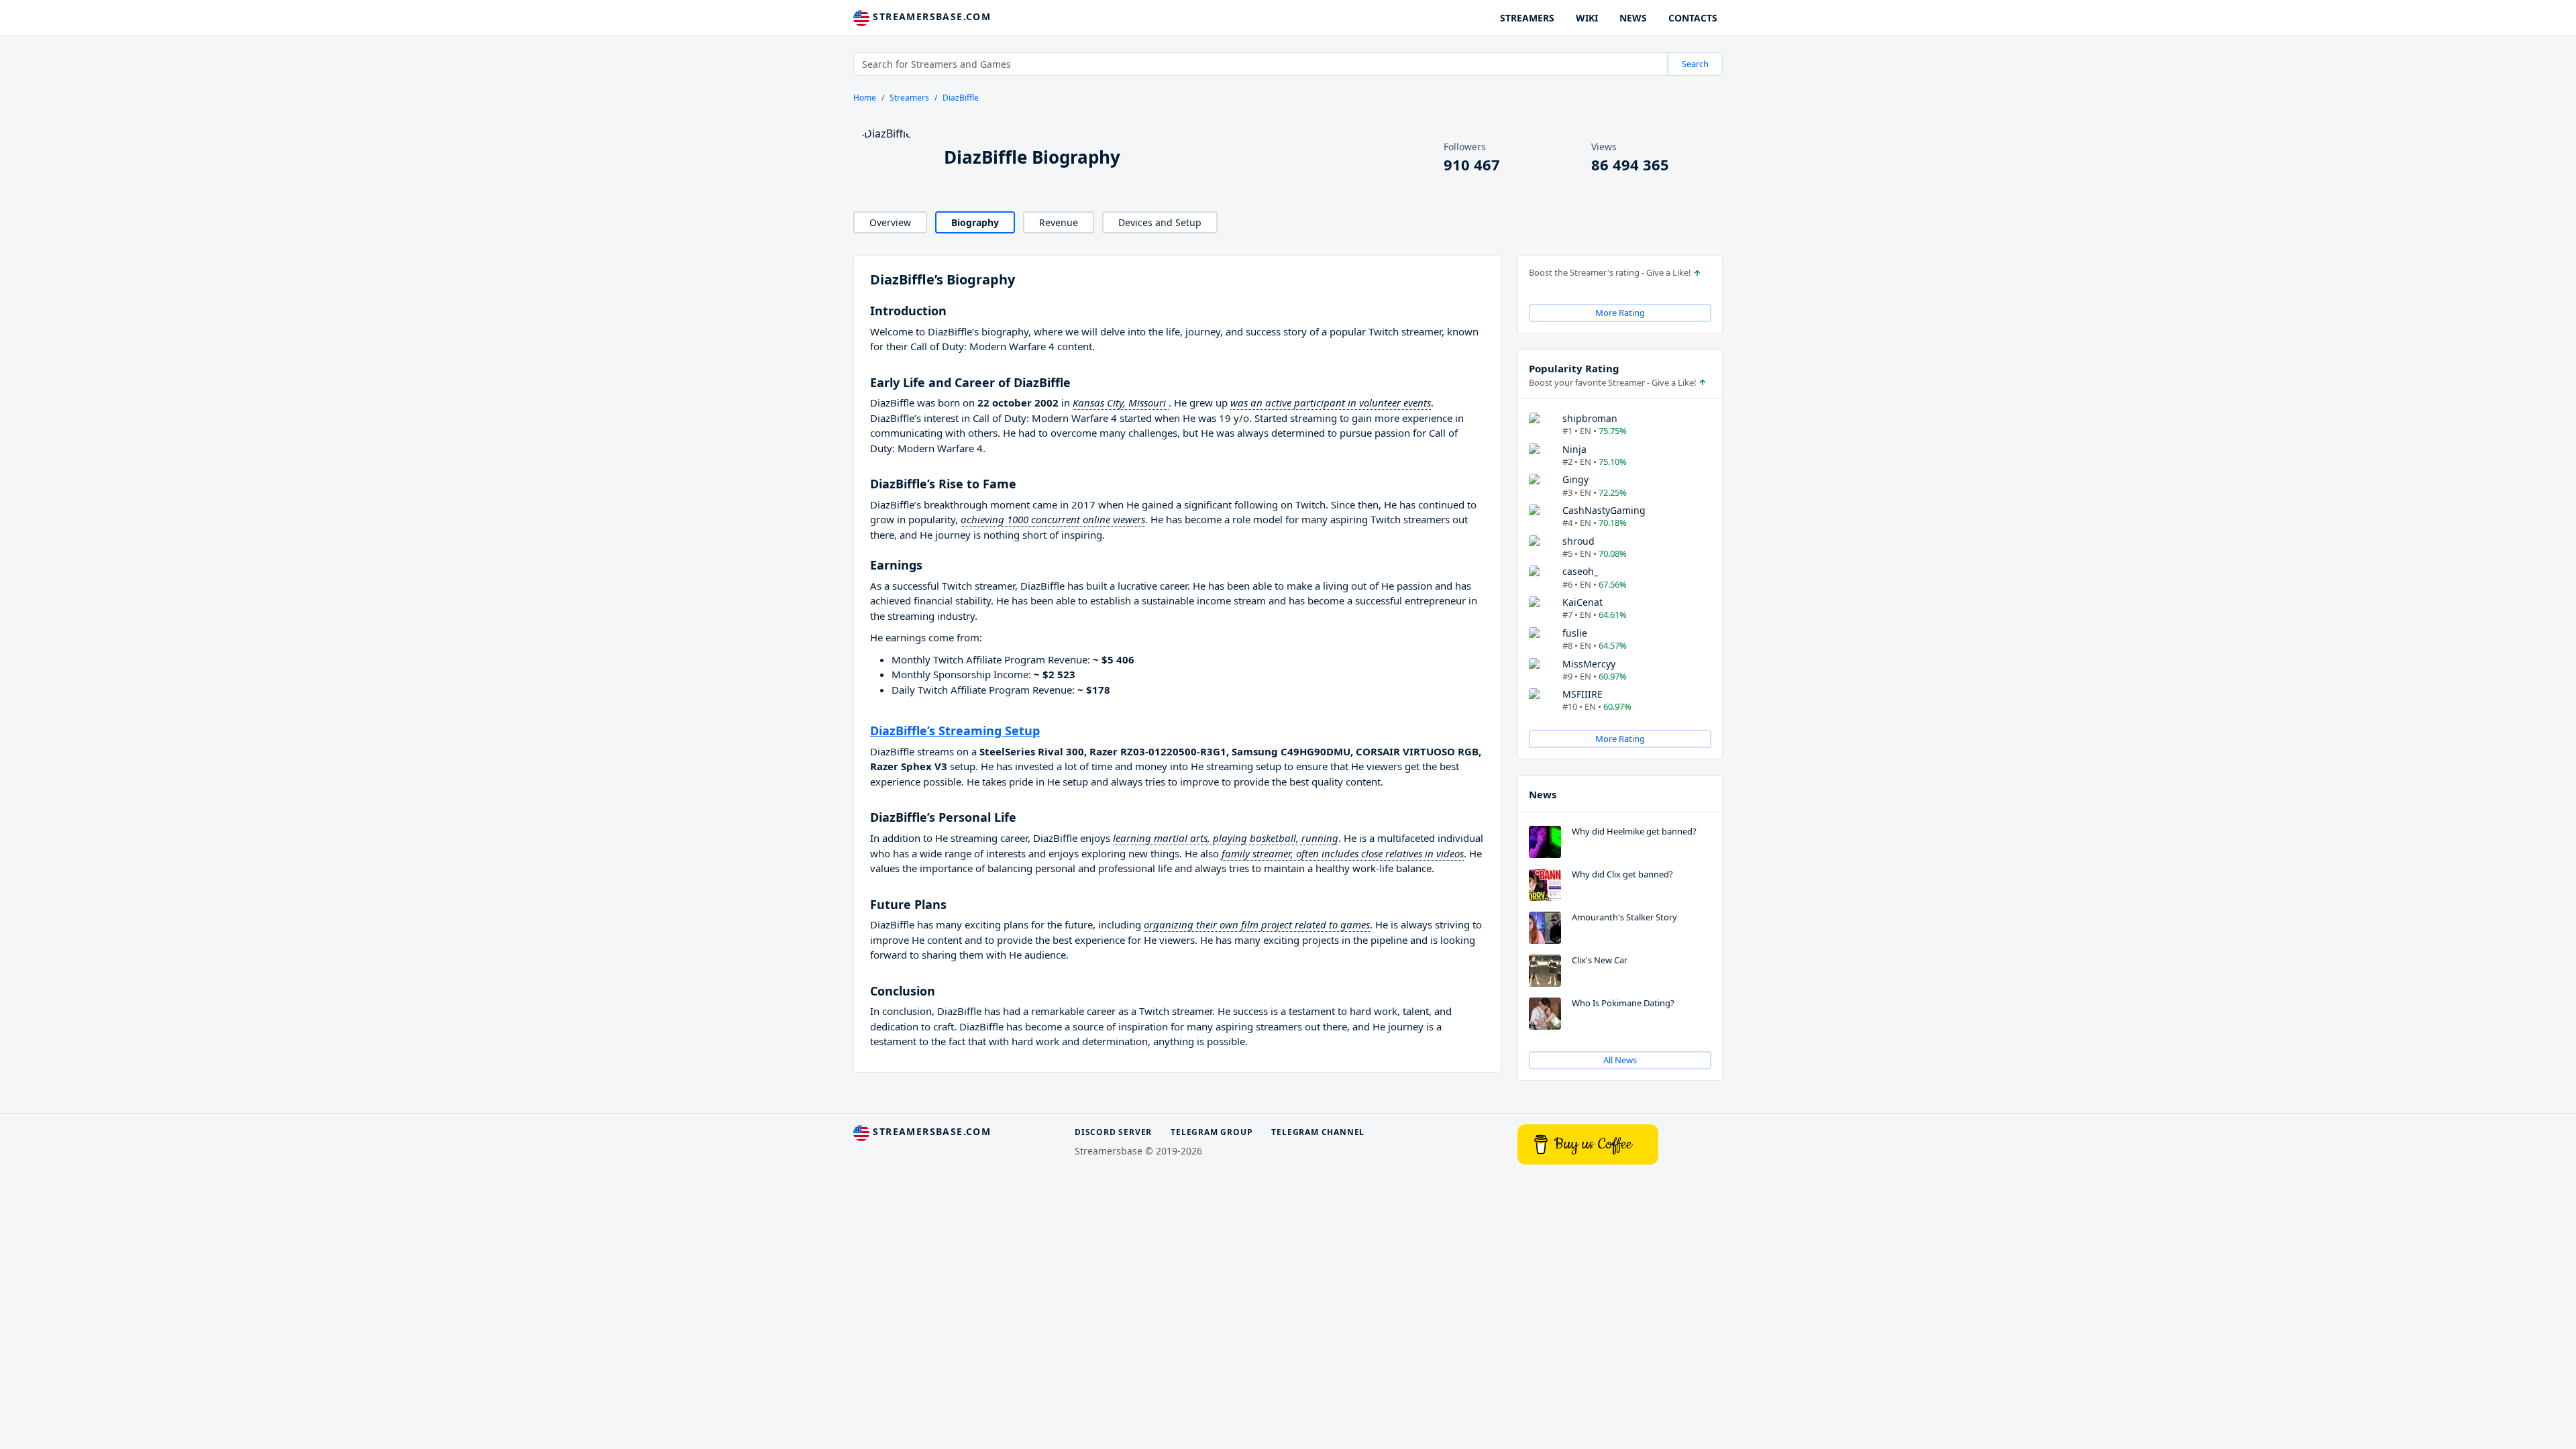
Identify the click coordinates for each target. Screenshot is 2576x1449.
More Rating (1620, 313)
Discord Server (1113, 1132)
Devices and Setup (1160, 222)
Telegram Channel (1318, 1132)
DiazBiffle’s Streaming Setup (955, 731)
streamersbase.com (930, 16)
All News (1620, 1060)
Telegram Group (1212, 1132)
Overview (890, 222)
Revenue (1059, 222)
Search (1695, 64)
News (1543, 794)
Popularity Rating (1574, 368)
